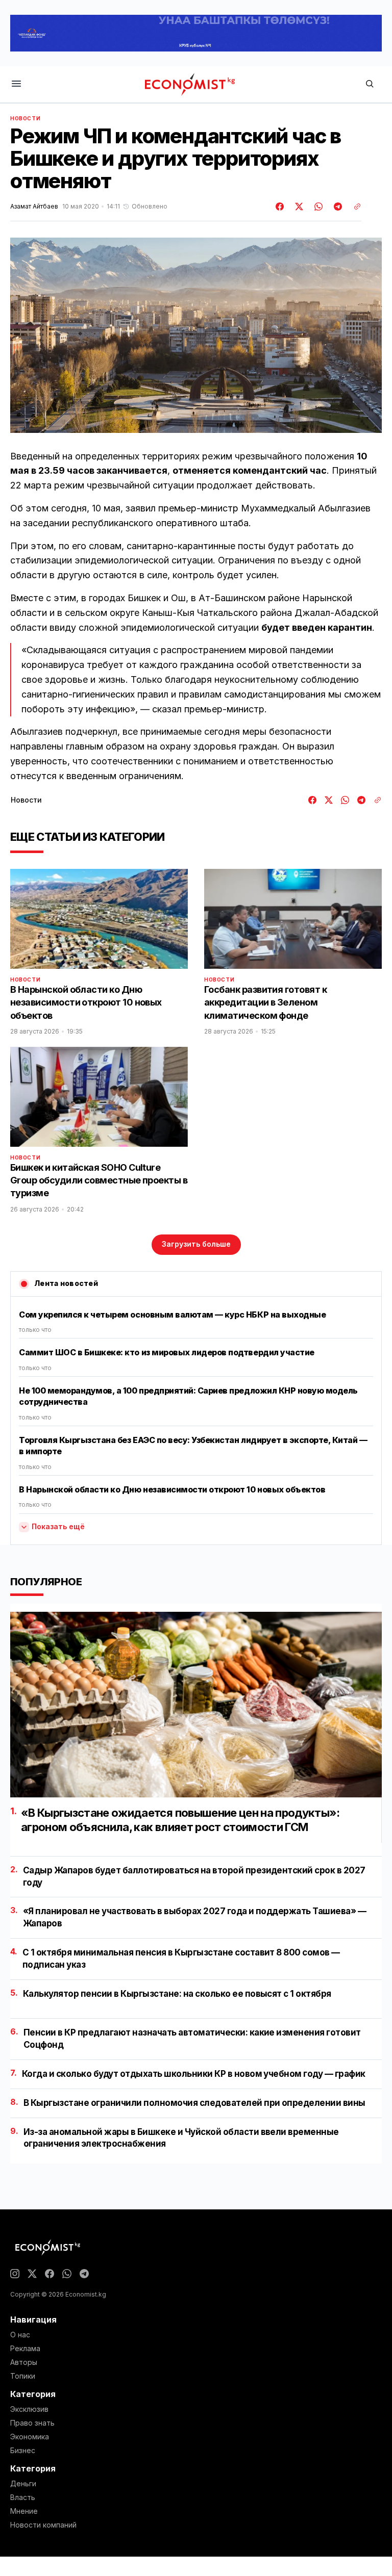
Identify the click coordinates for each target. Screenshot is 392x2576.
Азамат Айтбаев (34, 207)
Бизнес (23, 2451)
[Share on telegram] (336, 207)
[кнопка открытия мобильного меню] (16, 84)
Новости (25, 118)
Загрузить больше (196, 1244)
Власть (23, 2497)
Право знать (32, 2423)
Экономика (30, 2437)
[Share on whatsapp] (317, 207)
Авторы (24, 2362)
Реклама (25, 2349)
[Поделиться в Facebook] (280, 207)
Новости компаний (43, 2525)
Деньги (23, 2484)
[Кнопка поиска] (370, 84)
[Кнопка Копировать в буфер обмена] (354, 207)
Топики (23, 2376)
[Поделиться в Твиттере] (298, 207)
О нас (20, 2335)
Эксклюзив (29, 2409)
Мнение (24, 2511)
